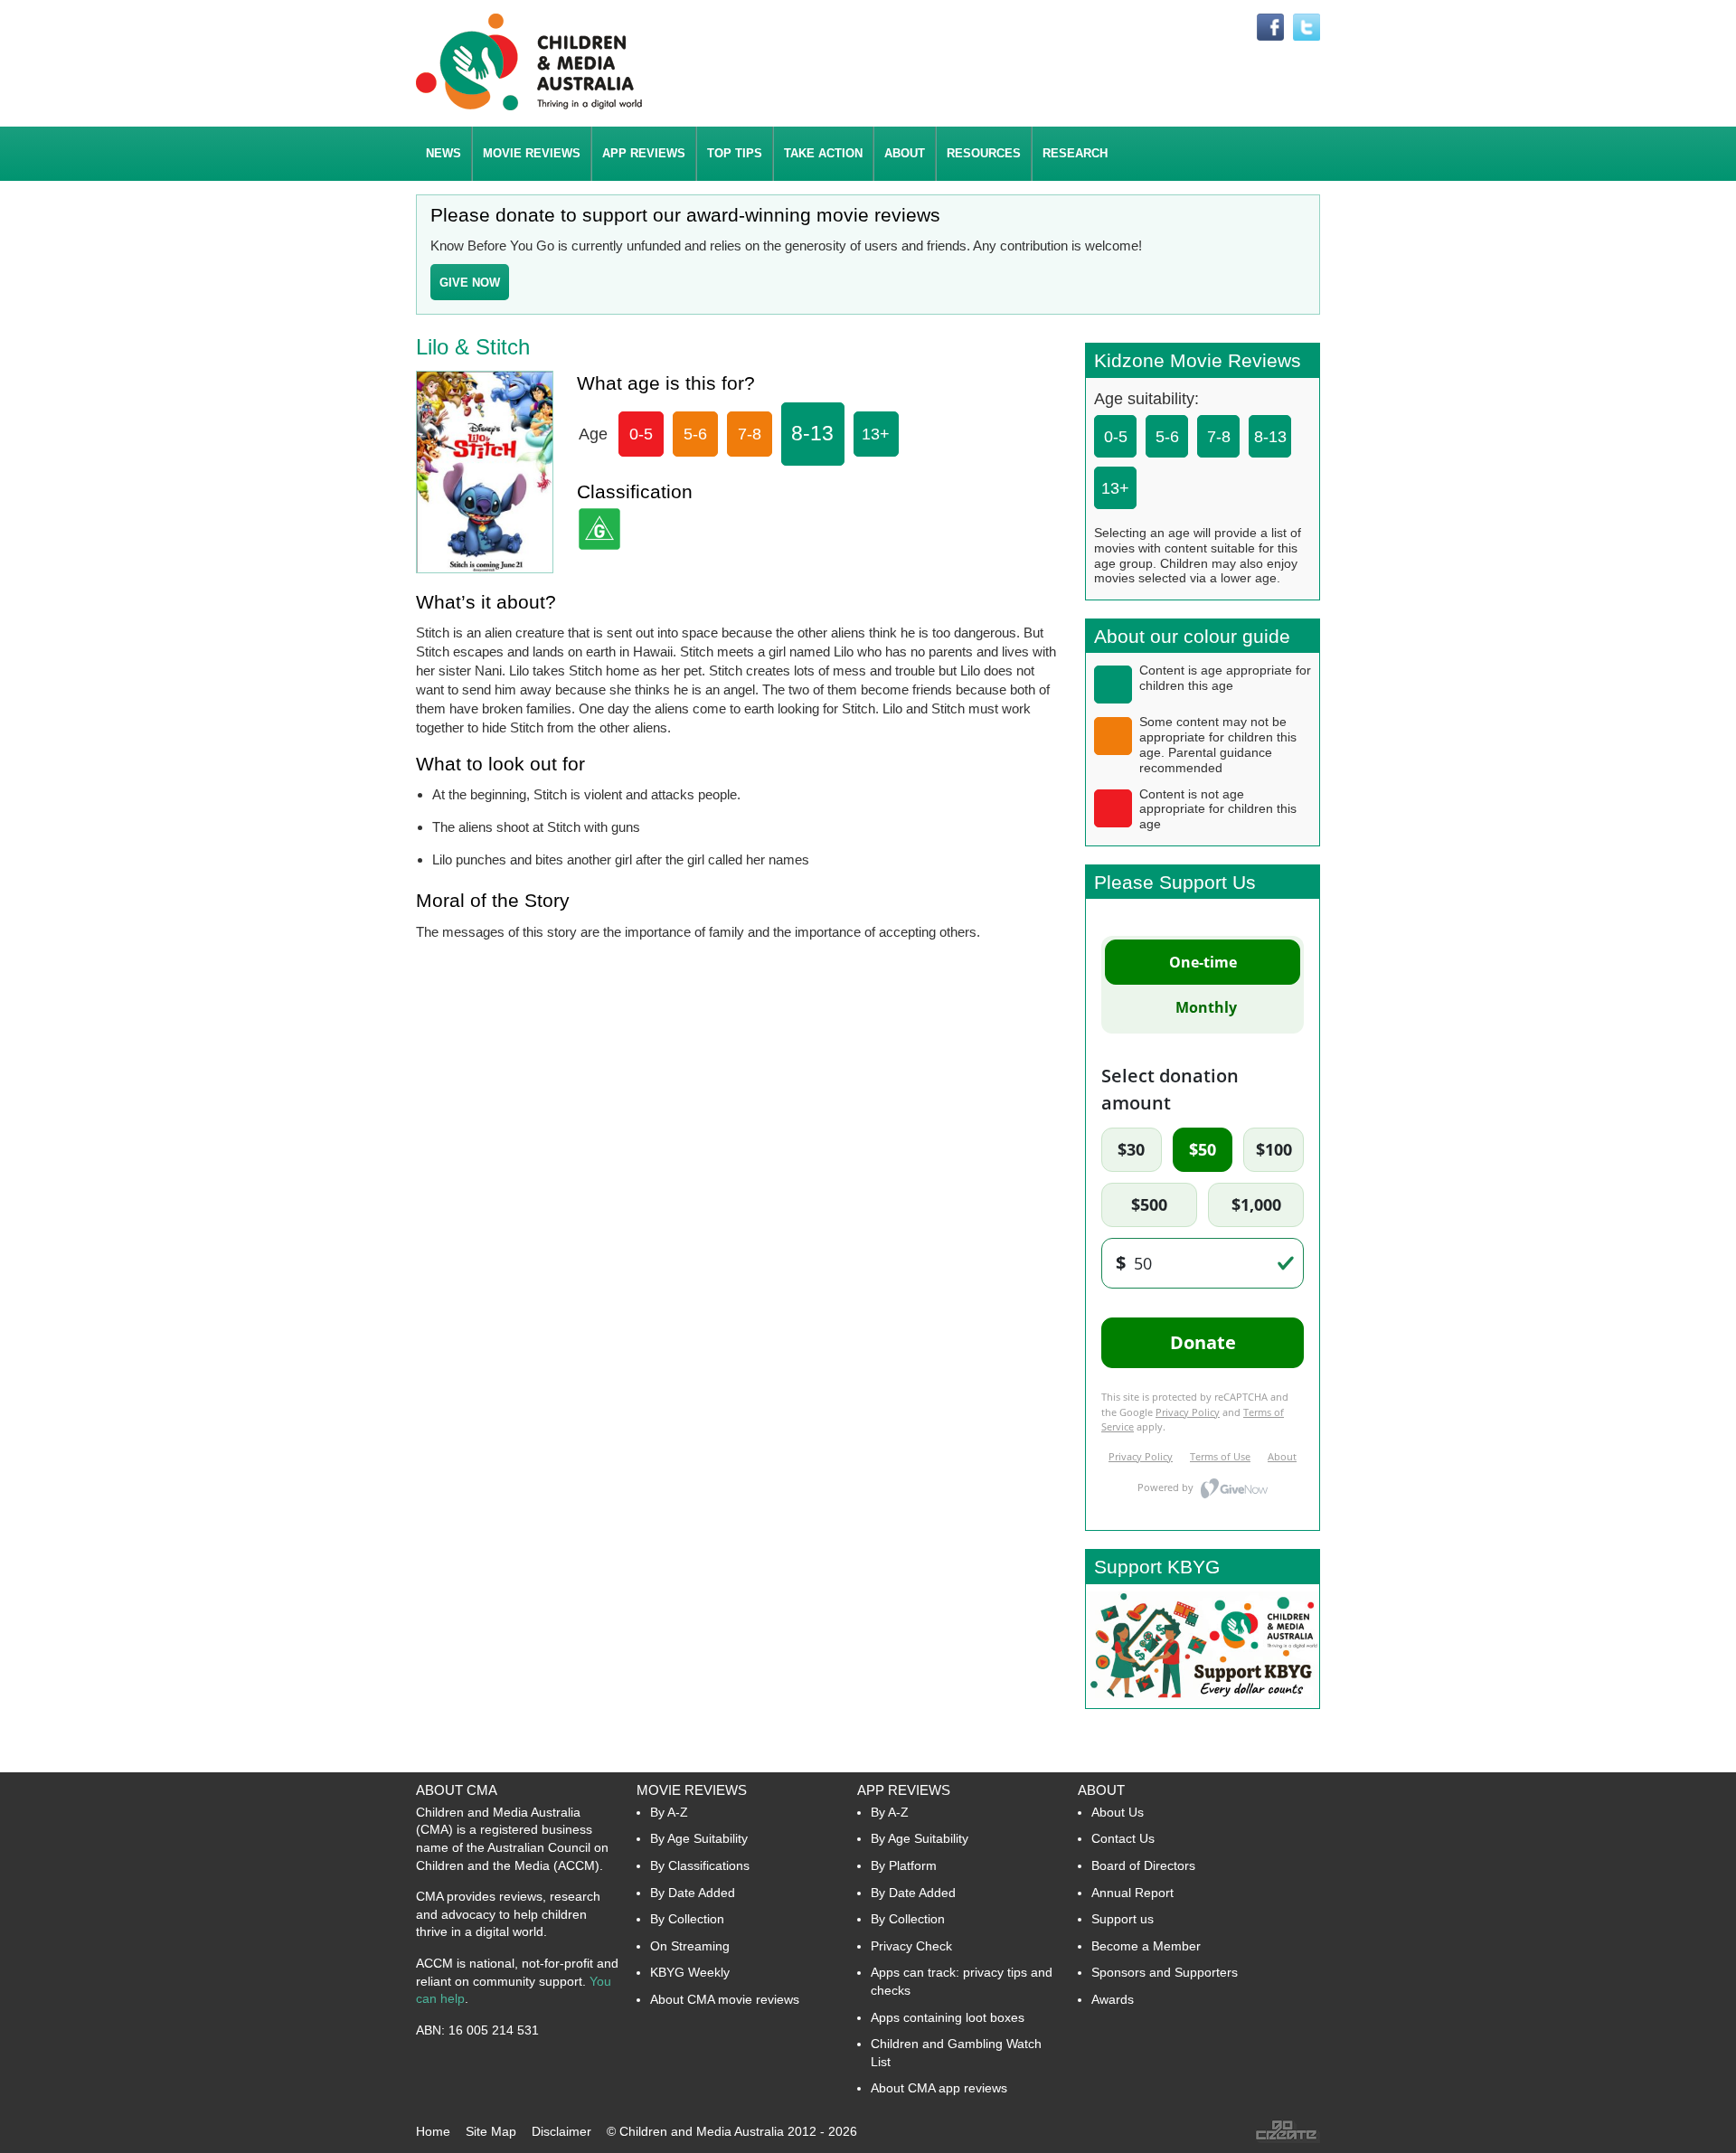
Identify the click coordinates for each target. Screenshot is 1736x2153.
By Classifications (700, 1865)
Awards (1113, 1999)
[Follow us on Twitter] (1307, 28)
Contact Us (1123, 1838)
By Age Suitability (699, 1838)
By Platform (904, 1865)
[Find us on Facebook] (1270, 28)
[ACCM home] (529, 107)
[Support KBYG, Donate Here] (1203, 1703)
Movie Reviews (692, 1790)
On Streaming (690, 1946)
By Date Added (693, 1893)
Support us (1123, 1919)
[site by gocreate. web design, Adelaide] (1288, 2139)
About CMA (457, 1790)
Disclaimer (561, 2131)
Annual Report (1132, 1893)
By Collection (687, 1919)
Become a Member (1146, 1946)
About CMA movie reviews (725, 1999)
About (1101, 1790)
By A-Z (669, 1812)
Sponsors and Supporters (1165, 1972)
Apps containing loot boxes (948, 2017)
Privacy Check (911, 1946)
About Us (1118, 1812)
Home (433, 2131)
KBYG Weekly (690, 1972)
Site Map (491, 2131)
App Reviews (904, 1790)
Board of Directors (1143, 1865)
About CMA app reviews (939, 2088)
